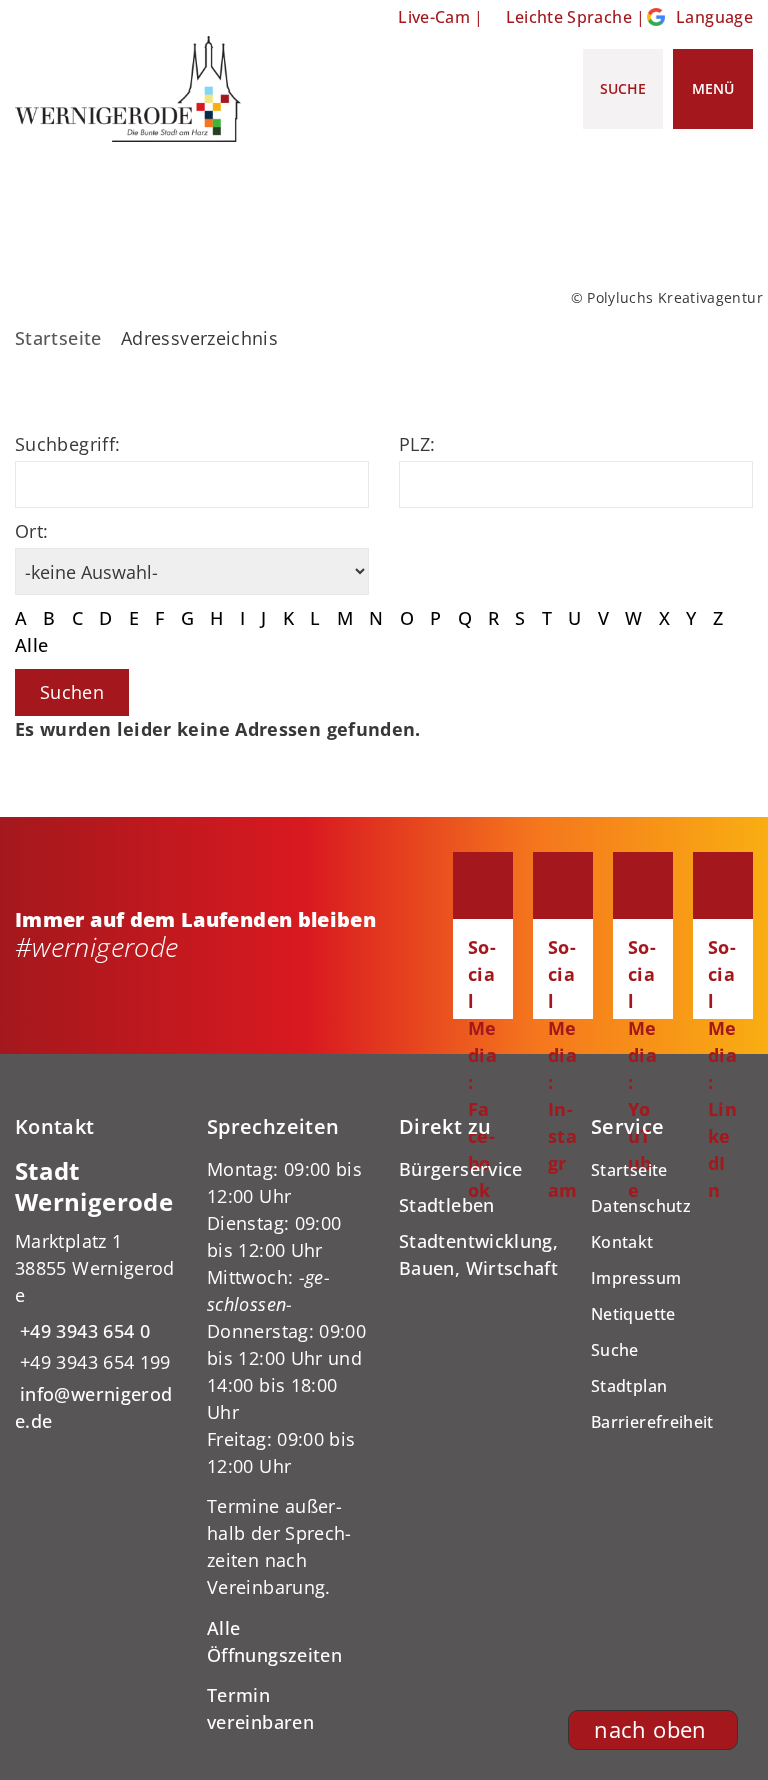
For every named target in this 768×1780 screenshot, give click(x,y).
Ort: (31, 531)
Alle (31, 645)
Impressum (636, 1278)
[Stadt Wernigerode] (96, 1295)
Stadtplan (629, 1386)
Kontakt (622, 1242)
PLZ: (417, 444)
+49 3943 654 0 (82, 1331)
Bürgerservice (461, 1169)
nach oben (650, 1729)
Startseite (58, 338)
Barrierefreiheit (652, 1422)
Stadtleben (447, 1205)
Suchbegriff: (67, 444)
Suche (615, 1350)
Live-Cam (434, 17)
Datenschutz (641, 1206)
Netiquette (633, 1314)
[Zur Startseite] (128, 89)
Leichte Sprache (569, 17)
